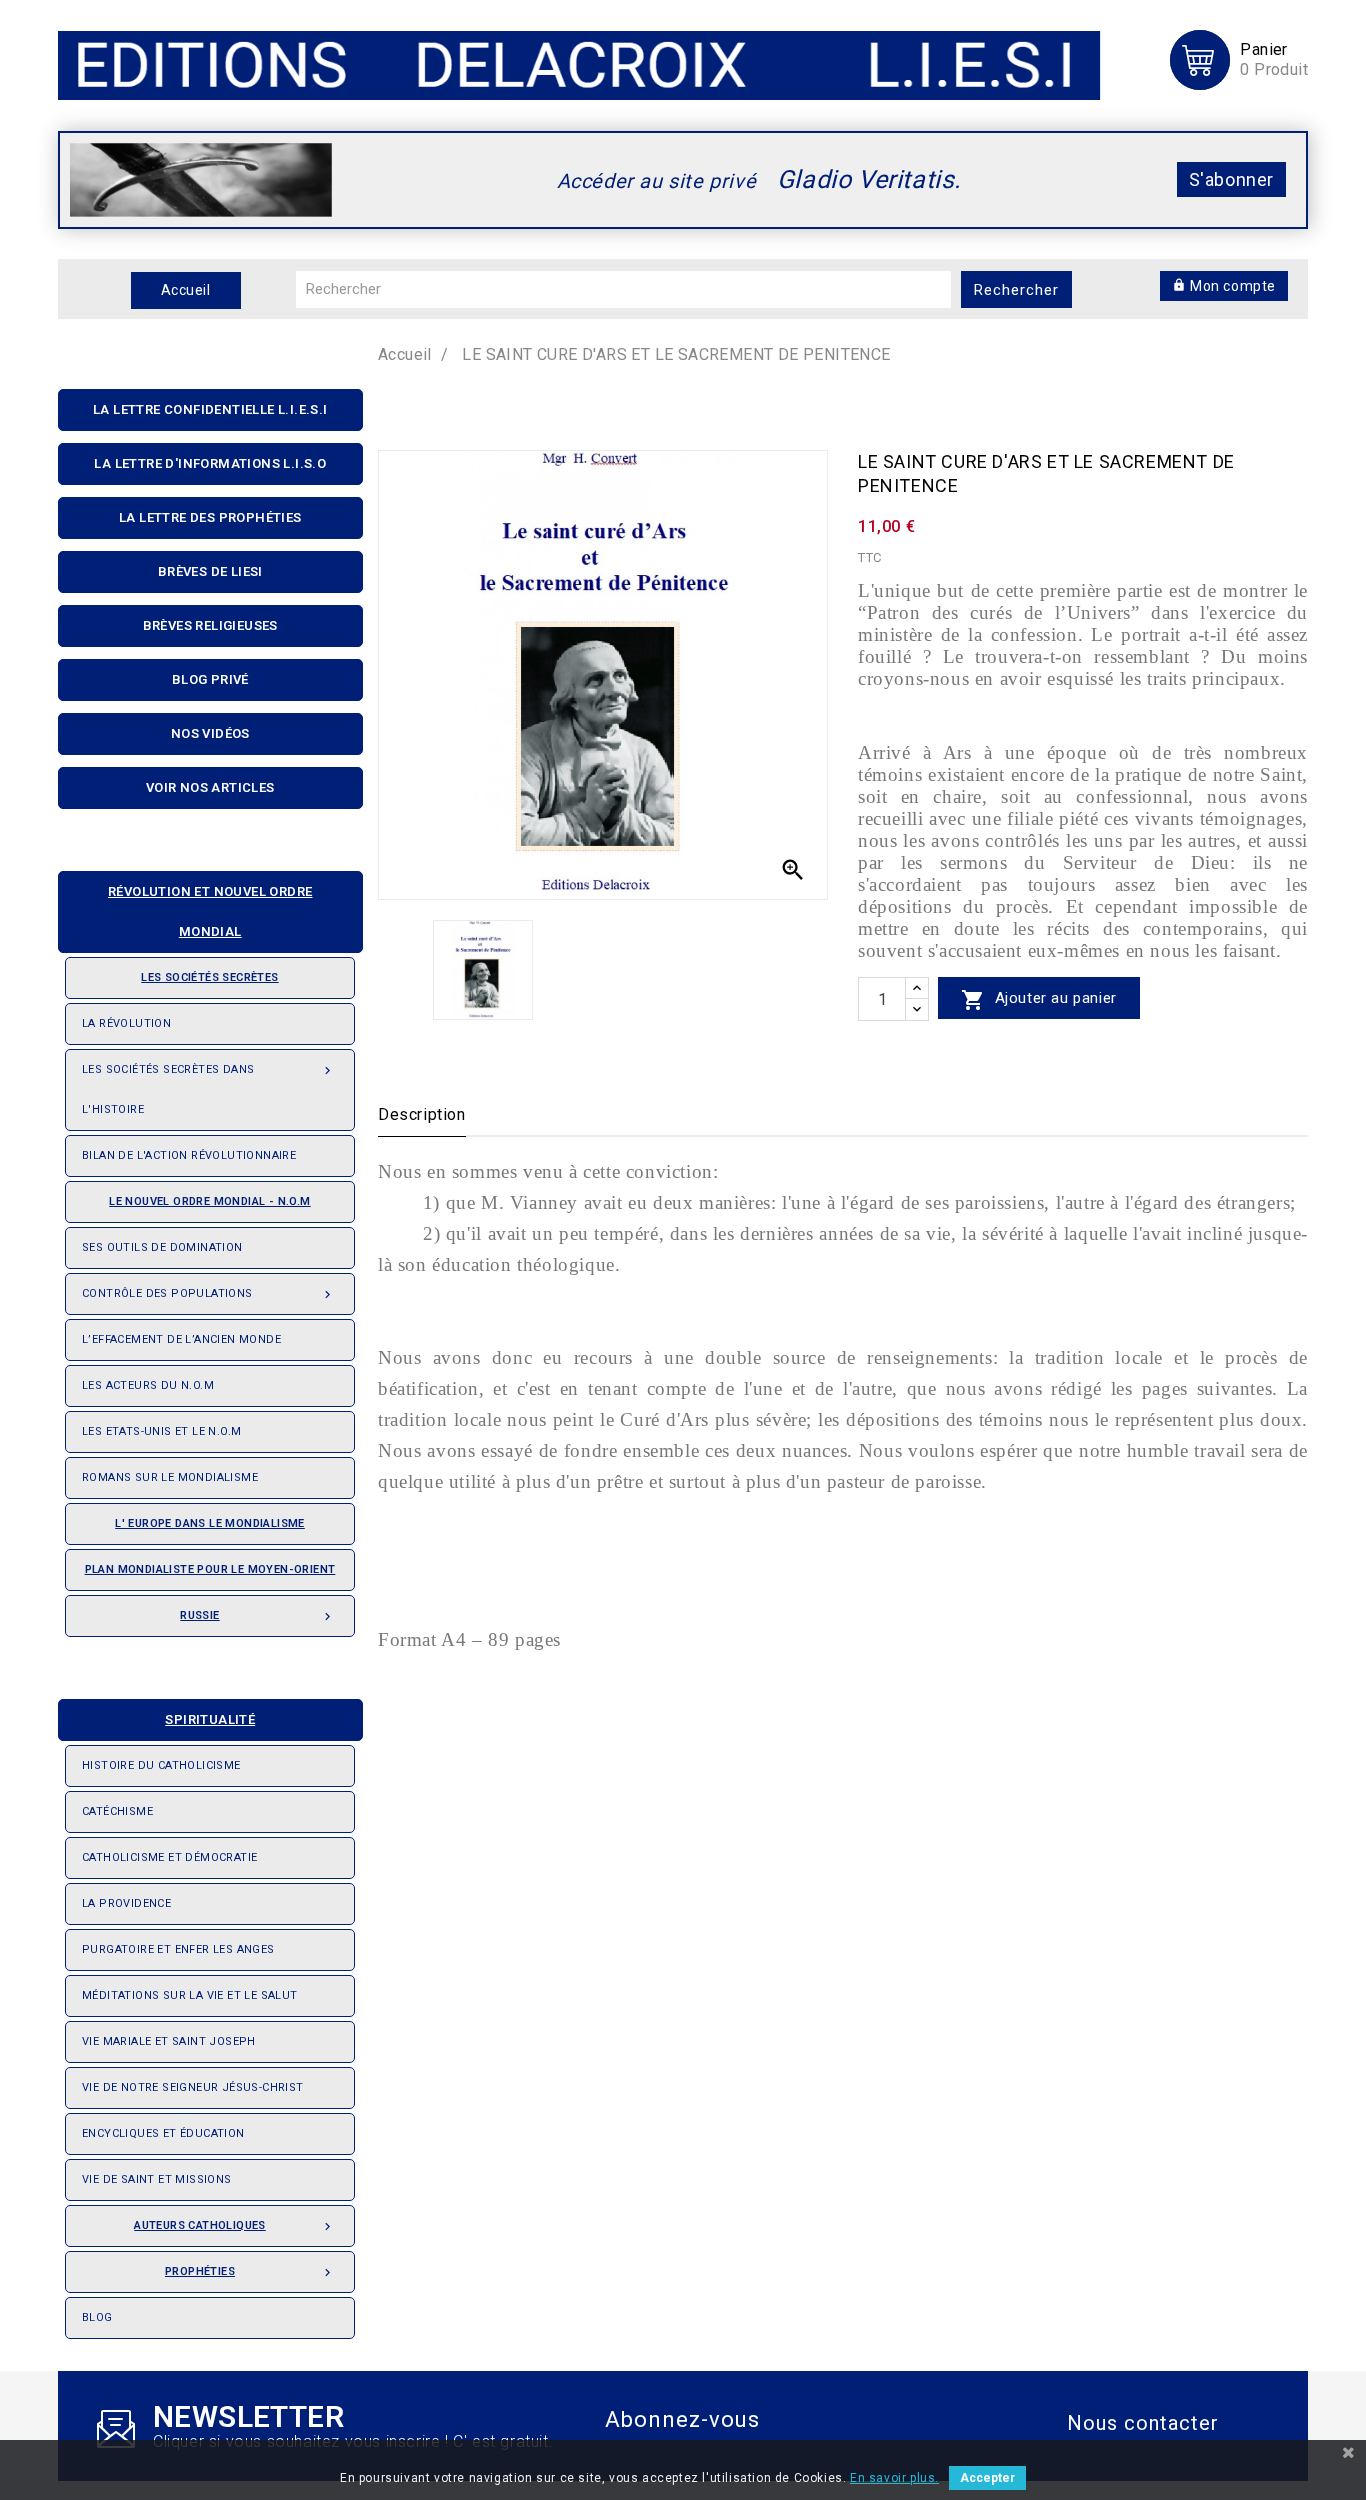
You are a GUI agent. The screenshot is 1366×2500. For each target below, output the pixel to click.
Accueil (186, 290)
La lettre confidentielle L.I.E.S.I (210, 409)
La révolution (126, 1023)
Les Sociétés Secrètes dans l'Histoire (208, 1089)
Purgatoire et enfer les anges (178, 1949)
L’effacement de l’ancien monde (181, 1339)
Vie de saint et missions (157, 2179)
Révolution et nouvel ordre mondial (210, 911)
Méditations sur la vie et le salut (190, 1995)
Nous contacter (1143, 2423)
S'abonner (1231, 179)
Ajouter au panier (1039, 1000)
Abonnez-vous (682, 2419)
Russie (257, 1616)
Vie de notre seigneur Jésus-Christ (193, 2087)
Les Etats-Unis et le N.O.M (161, 1431)
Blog (97, 2317)
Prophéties (250, 2272)
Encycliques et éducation (163, 2133)
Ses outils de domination (162, 1247)
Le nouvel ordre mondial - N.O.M (209, 1201)
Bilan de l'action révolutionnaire (189, 1155)
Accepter (987, 2478)
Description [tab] (422, 1114)
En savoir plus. (894, 2478)
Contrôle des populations (208, 1294)
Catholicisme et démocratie (169, 1857)
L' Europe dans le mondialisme (210, 1523)
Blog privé (210, 679)
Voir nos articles (210, 787)
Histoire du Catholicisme (161, 1765)
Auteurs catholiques (234, 2226)
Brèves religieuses (210, 625)
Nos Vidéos (210, 733)
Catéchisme (117, 1811)
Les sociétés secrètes (209, 977)
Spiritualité (210, 1719)
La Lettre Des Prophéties (210, 517)
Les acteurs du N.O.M (148, 1385)
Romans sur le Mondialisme (170, 1477)
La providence (126, 1903)
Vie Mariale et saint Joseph (169, 2041)
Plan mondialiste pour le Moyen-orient (210, 1569)
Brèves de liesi (210, 571)
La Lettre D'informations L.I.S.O (210, 463)
